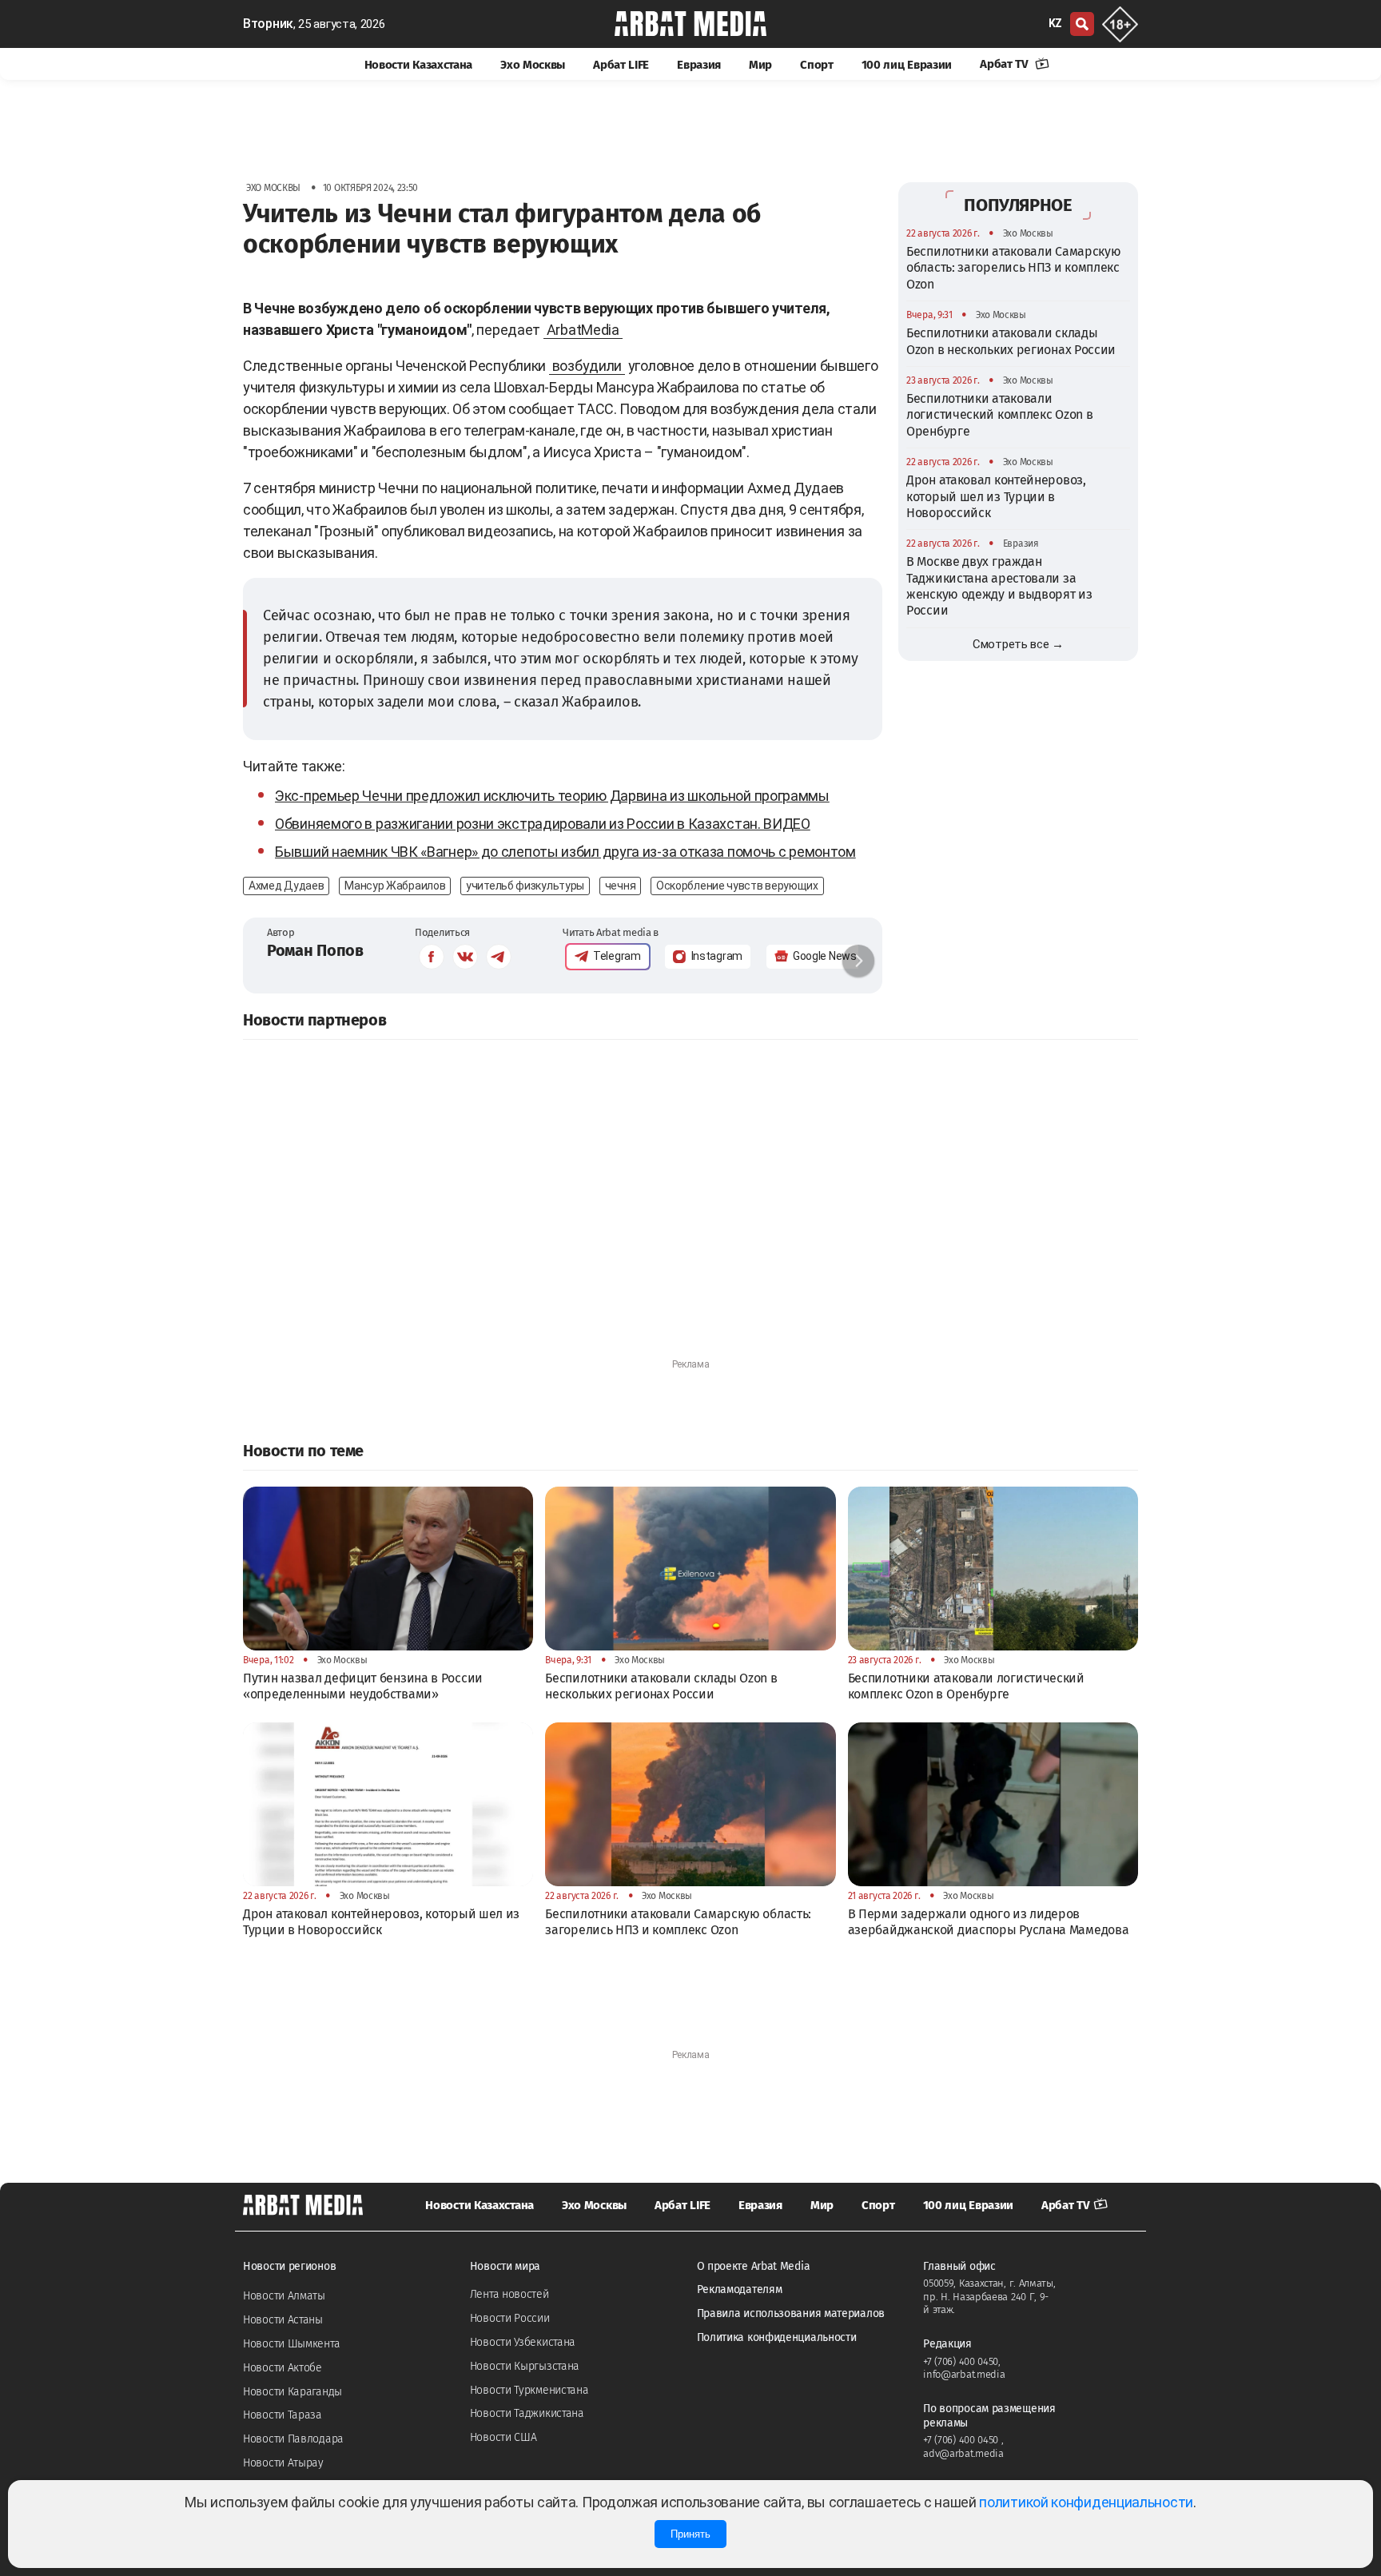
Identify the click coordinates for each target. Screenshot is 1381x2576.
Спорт (817, 65)
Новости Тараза (283, 2415)
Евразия (699, 65)
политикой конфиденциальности (1086, 2502)
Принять (690, 2534)
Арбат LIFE (621, 65)
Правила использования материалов (791, 2313)
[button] (858, 961)
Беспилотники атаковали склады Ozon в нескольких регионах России (1011, 341)
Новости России (510, 2318)
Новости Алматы (284, 2296)
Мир (760, 65)
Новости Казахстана (419, 65)
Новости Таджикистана (527, 2413)
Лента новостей (509, 2294)
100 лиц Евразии (907, 65)
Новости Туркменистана (529, 2390)
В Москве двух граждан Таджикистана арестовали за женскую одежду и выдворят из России (999, 586)
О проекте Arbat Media (754, 2266)
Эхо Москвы (533, 65)
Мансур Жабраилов (395, 886)
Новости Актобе (283, 2368)
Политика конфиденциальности (777, 2337)
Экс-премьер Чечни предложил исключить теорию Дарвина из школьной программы (552, 796)
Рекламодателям (740, 2289)
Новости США (503, 2437)
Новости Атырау (283, 2463)
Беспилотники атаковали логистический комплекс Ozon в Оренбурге (999, 415)
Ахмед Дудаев (286, 886)
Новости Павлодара (293, 2439)
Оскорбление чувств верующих (737, 886)
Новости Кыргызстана (525, 2366)
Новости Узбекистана (523, 2342)
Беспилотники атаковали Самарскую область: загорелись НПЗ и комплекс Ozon (1013, 268)
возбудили (587, 366)
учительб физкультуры (525, 886)
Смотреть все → (1018, 644)
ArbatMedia (583, 330)
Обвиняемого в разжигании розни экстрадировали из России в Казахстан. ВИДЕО (543, 824)
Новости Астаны (283, 2320)
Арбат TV (1005, 64)
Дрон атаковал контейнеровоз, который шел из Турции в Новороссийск (996, 496)
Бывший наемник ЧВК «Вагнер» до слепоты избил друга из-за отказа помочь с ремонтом (565, 852)
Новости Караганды (293, 2392)
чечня (621, 886)
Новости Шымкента (291, 2344)
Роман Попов (315, 950)
